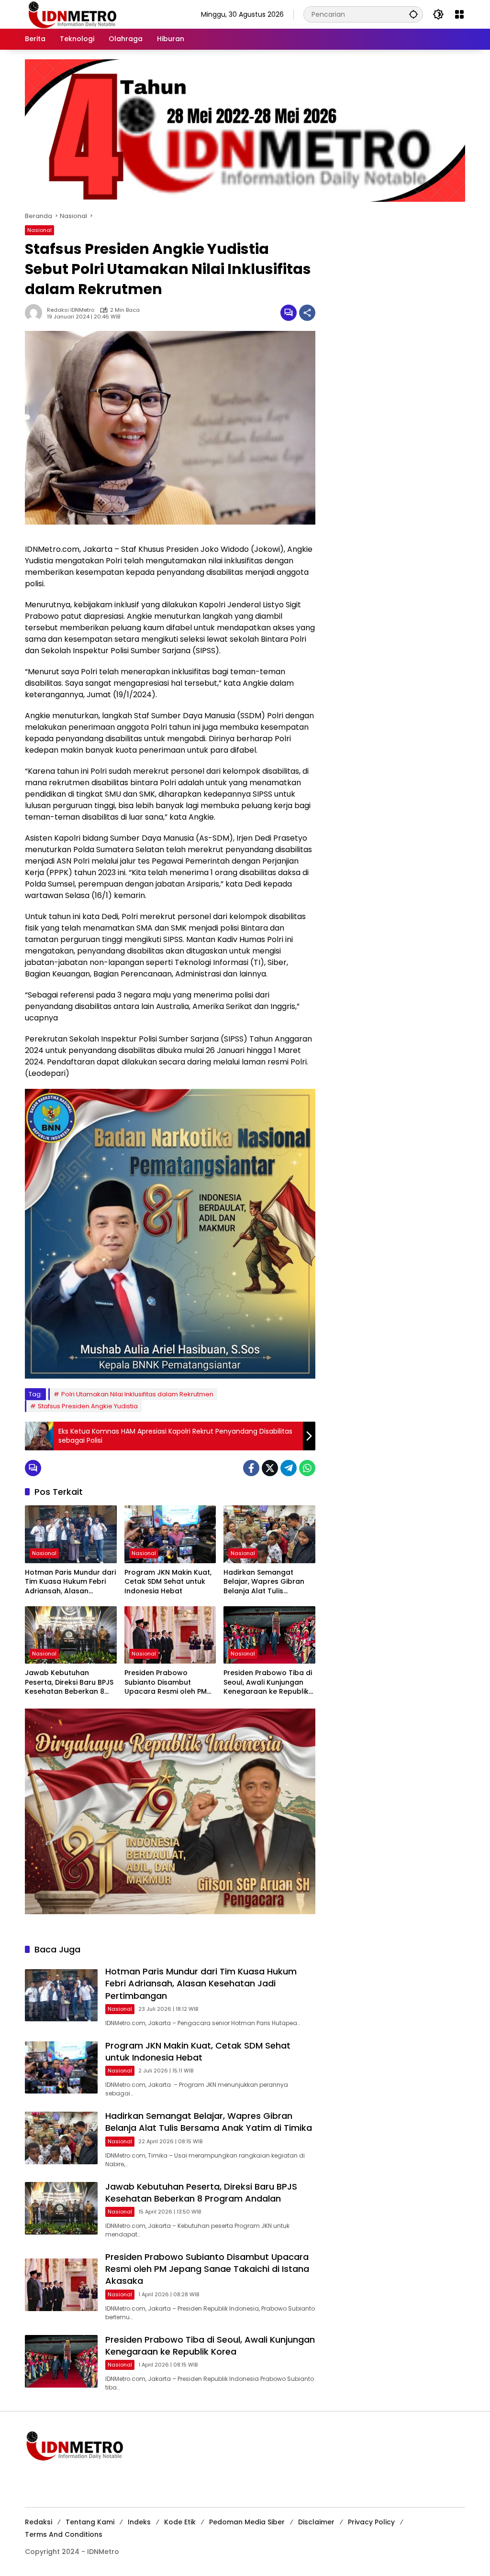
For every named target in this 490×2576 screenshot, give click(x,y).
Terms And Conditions (64, 2534)
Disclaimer (316, 2522)
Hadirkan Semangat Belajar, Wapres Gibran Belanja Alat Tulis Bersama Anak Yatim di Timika (264, 1582)
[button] (413, 14)
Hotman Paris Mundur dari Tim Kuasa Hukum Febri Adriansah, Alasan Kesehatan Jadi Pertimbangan (70, 1582)
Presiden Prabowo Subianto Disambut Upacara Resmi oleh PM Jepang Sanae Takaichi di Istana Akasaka (169, 1683)
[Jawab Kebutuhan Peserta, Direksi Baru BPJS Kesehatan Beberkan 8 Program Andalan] (71, 1635)
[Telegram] (289, 1468)
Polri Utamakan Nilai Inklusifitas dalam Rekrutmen (137, 1394)
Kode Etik (180, 2522)
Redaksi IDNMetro (71, 310)
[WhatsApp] (307, 1468)
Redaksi (39, 2522)
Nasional (39, 230)
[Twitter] (270, 1468)
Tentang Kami (90, 2522)
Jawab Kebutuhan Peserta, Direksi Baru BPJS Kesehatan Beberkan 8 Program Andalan (69, 1683)
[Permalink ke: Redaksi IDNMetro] (36, 313)
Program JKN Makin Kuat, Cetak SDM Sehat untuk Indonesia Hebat (168, 1582)
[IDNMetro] (72, 14)
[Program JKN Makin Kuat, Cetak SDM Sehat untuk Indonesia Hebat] (170, 1534)
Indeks (139, 2522)
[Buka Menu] (459, 14)
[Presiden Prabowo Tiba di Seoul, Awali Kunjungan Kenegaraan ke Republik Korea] (269, 1635)
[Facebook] (251, 1468)
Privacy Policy (371, 2522)
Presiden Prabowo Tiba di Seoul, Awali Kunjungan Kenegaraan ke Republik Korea (268, 1683)
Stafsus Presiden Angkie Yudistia (88, 1406)
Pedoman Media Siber (247, 2522)
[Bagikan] (307, 313)
